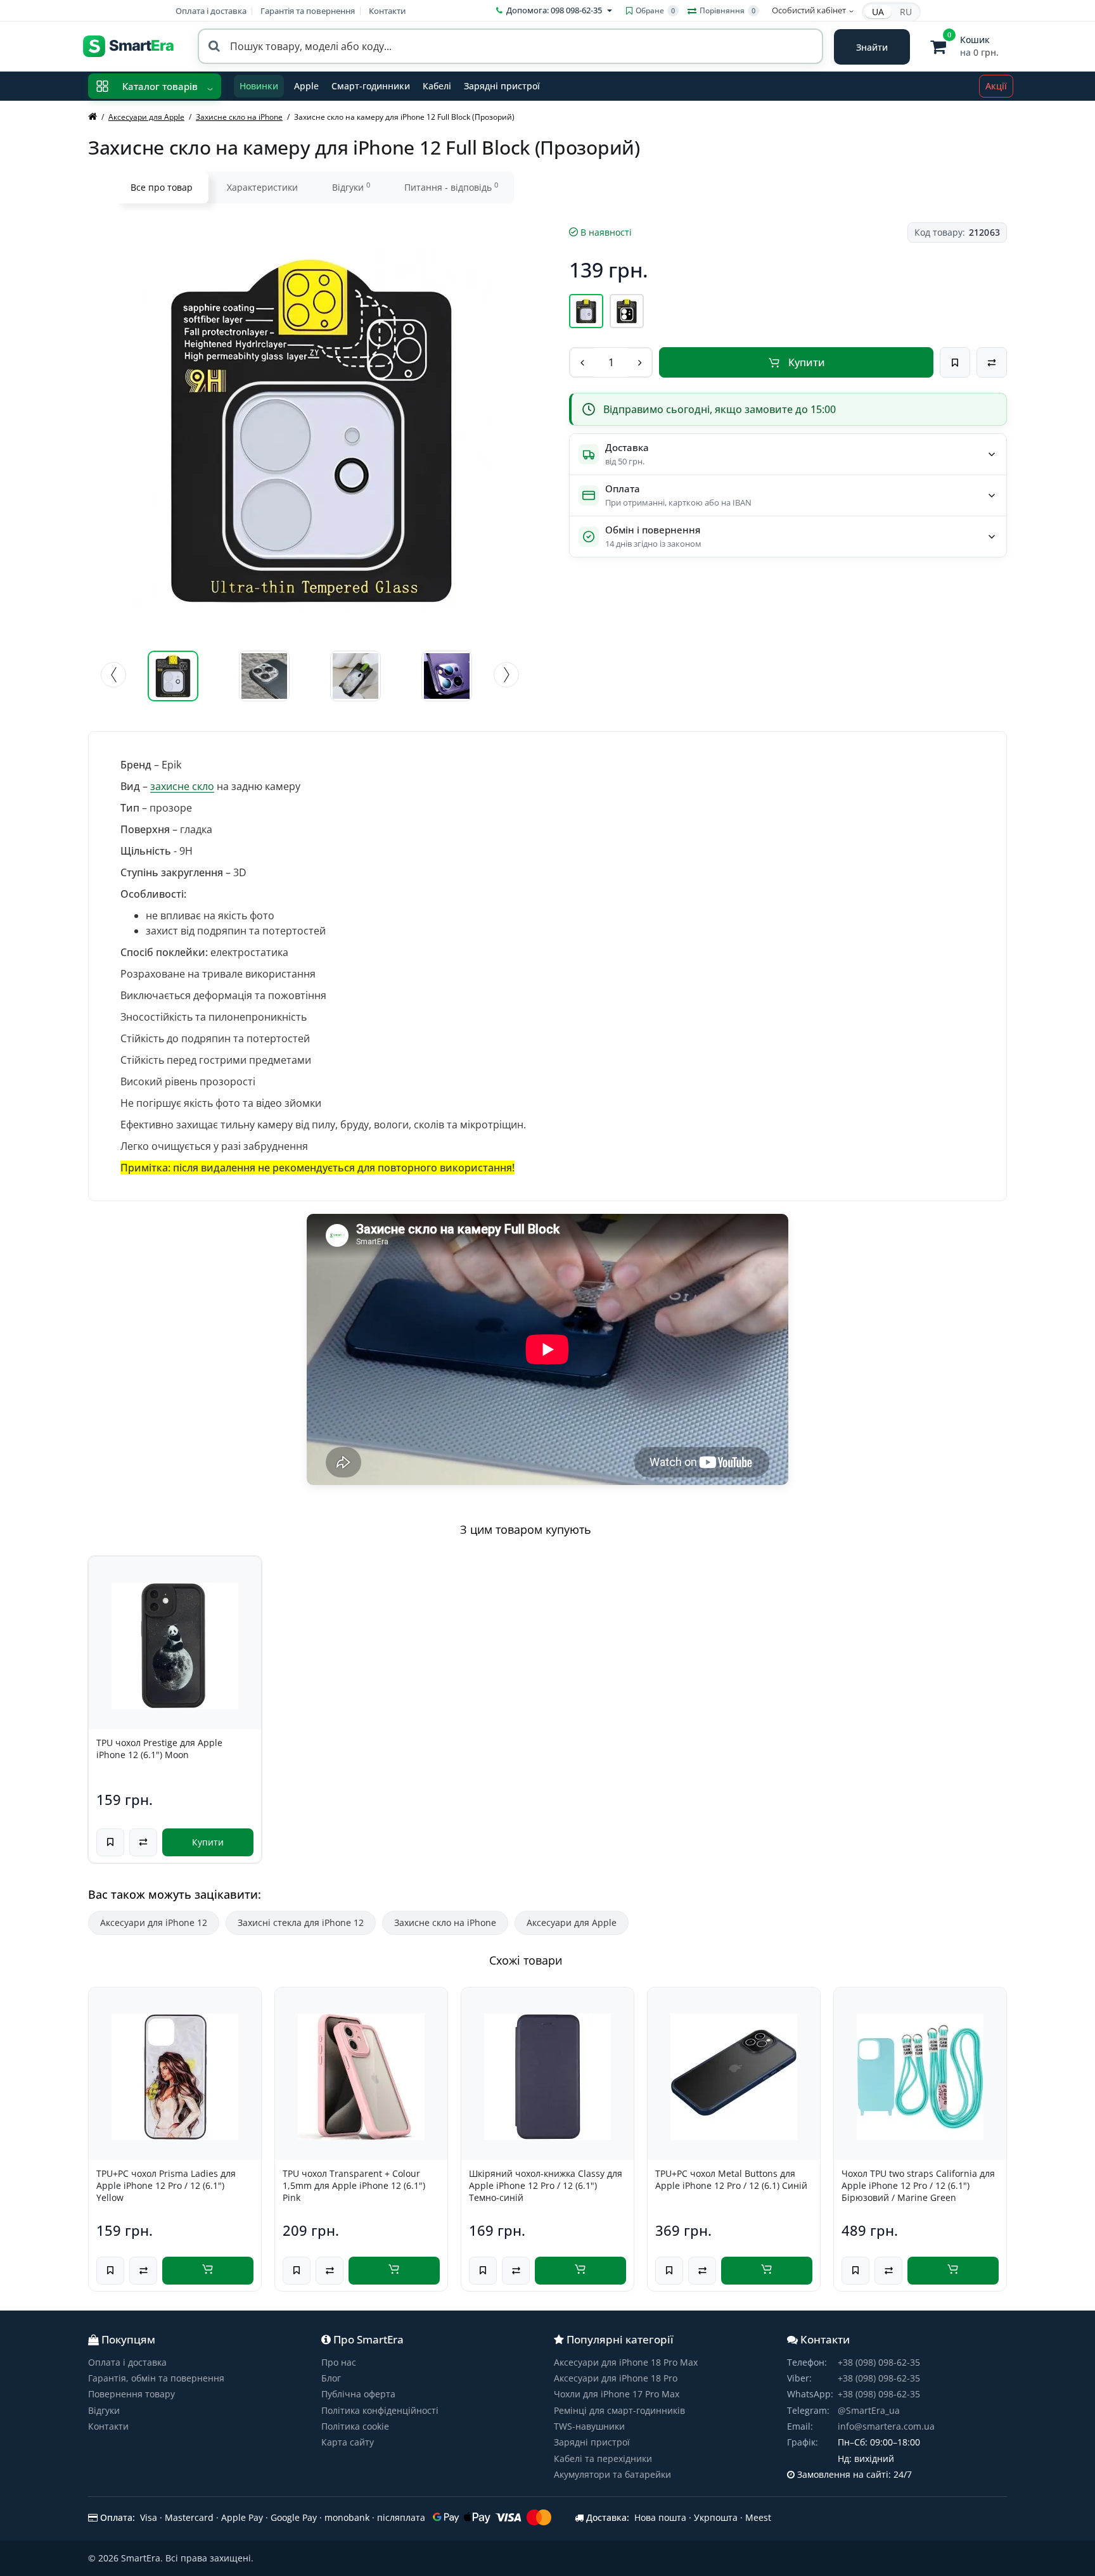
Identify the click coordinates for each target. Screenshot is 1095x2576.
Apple (306, 86)
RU (906, 12)
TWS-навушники (589, 2426)
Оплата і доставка (211, 11)
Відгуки (351, 187)
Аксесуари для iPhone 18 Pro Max (626, 2362)
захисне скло (182, 786)
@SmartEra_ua (869, 2410)
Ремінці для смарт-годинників (619, 2410)
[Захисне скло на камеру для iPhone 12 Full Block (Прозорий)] (311, 431)
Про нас (339, 2362)
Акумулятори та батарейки (612, 2474)
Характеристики (262, 187)
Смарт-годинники (371, 86)
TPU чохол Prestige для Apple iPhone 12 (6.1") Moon (159, 1749)
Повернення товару (131, 2394)
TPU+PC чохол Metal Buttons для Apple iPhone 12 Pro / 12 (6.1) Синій (731, 2179)
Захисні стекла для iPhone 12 (301, 1922)
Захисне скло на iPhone (445, 1922)
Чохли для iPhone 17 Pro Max (617, 2394)
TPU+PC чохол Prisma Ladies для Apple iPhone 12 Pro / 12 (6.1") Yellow (166, 2186)
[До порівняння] (992, 362)
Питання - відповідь (451, 187)
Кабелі (437, 86)
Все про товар (162, 187)
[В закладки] (955, 362)
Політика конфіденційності (380, 2410)
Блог (331, 2378)
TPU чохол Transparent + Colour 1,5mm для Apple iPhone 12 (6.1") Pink (354, 2186)
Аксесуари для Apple (572, 1922)
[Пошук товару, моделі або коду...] (872, 47)
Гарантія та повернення (308, 11)
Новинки (259, 86)
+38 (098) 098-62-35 (879, 2362)
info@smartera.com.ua (886, 2426)
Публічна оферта (358, 2394)
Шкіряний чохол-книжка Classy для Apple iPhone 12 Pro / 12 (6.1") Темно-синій (546, 2186)
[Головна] (93, 117)
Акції (996, 86)
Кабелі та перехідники (603, 2458)
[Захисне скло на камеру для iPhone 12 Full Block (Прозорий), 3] (355, 676)
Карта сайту (348, 2442)
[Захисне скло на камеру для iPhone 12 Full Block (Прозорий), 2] (264, 676)
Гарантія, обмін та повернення (156, 2378)
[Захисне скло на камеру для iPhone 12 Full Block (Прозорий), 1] (173, 676)
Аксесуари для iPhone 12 (154, 1922)
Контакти (387, 11)
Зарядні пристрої (502, 86)
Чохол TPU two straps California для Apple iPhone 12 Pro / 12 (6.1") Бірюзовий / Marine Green (918, 2186)
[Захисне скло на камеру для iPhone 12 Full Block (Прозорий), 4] (447, 676)
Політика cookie (355, 2426)
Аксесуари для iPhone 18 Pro (616, 2378)
